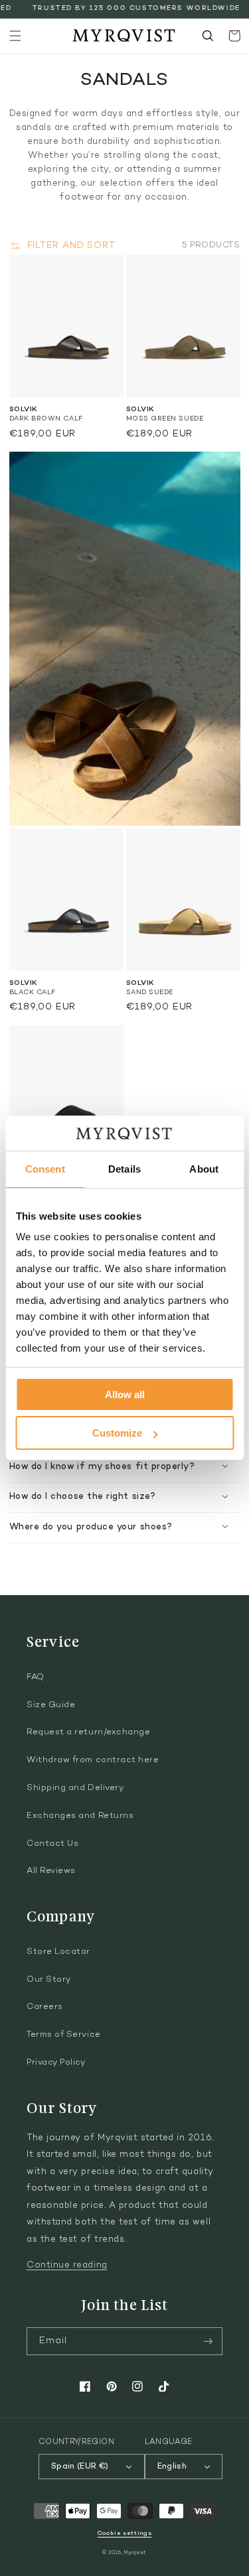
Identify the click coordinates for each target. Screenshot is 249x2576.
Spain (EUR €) (80, 2467)
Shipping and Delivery (75, 1788)
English (172, 2467)
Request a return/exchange (89, 1732)
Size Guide (51, 1705)
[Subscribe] (208, 2342)
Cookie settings (124, 2533)
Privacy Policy (56, 2063)
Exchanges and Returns (80, 1816)
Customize (117, 1433)
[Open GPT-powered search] (208, 36)
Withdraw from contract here (93, 1760)
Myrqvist (135, 2553)
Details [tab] (124, 1169)
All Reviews (51, 1871)
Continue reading (67, 2266)
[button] (15, 36)
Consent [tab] (45, 1169)
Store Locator (58, 1952)
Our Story (49, 1980)
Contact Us (52, 1844)
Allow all (125, 1394)
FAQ (36, 1677)
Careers (45, 2007)
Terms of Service (64, 2035)
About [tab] (204, 1169)
